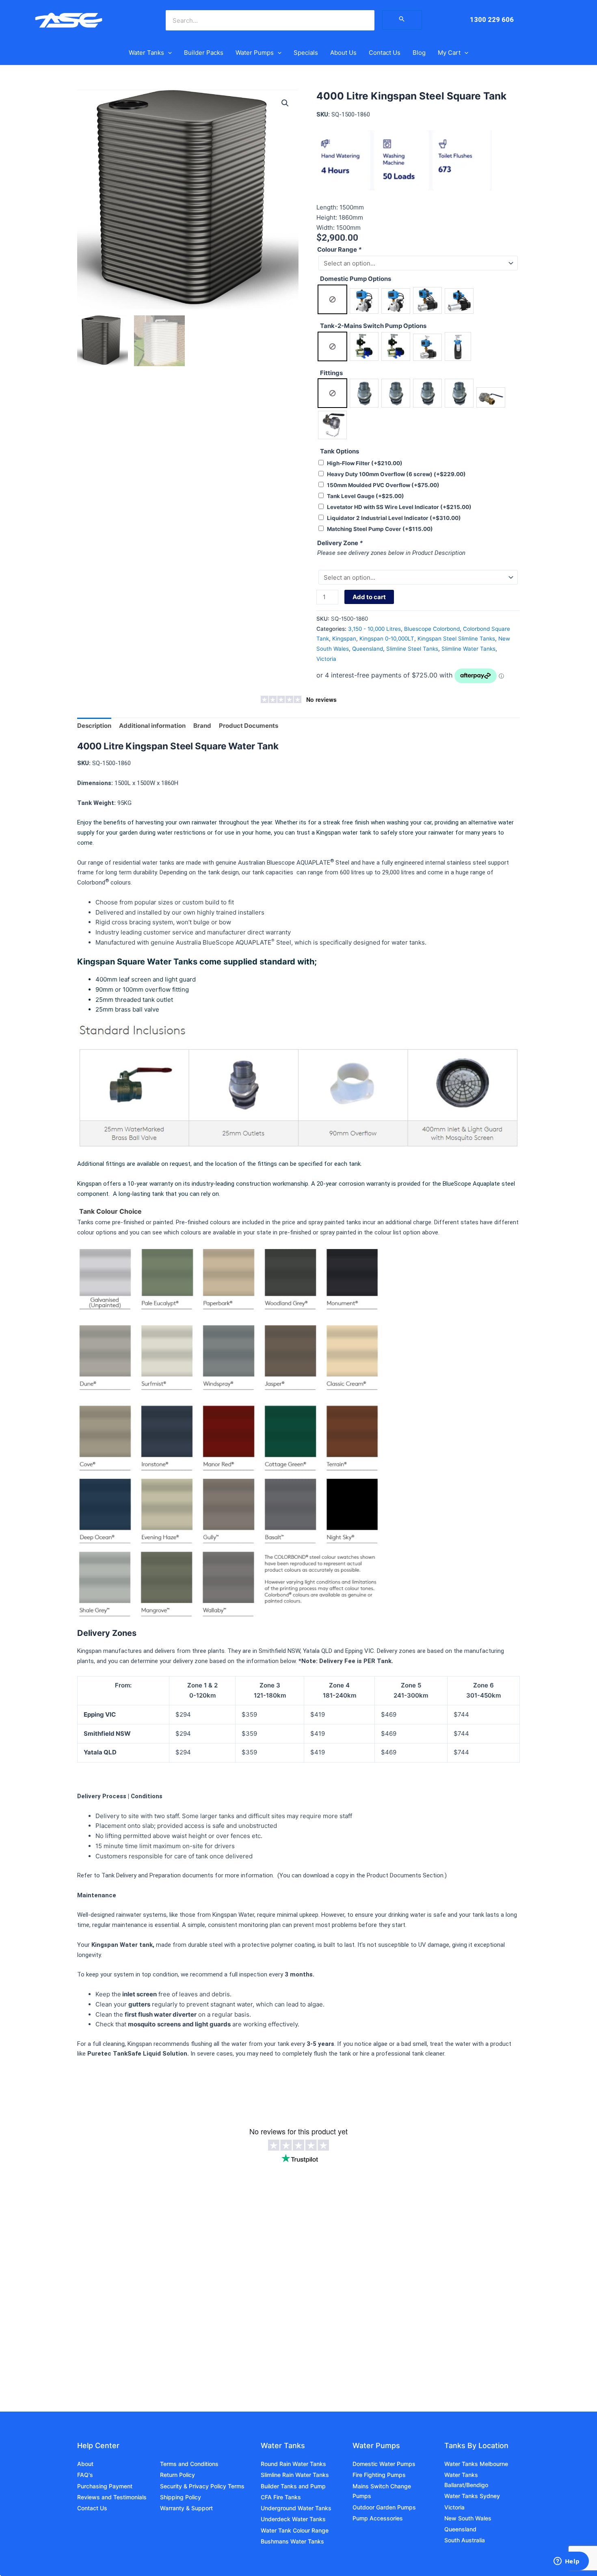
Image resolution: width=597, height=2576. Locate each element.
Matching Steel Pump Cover (380, 529)
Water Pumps (255, 53)
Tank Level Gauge (366, 496)
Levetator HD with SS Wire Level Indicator (399, 507)
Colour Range (339, 249)
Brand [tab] (202, 726)
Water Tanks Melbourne (476, 2464)
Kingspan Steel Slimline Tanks (456, 639)
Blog (419, 53)
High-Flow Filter (365, 463)
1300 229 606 (492, 19)
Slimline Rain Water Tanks (295, 2475)
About (85, 2464)
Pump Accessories (378, 2518)
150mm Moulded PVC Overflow (383, 485)
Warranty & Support (186, 2508)
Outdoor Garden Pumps (384, 2507)
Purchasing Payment (105, 2486)
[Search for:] (402, 20)
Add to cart (369, 597)
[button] (168, 53)
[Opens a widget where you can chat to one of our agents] (567, 2562)
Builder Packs (204, 53)
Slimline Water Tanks (468, 649)
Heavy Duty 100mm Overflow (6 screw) (396, 474)
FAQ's (85, 2475)
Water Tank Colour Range (295, 2530)
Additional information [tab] (152, 726)
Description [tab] (94, 726)
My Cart (449, 53)
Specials (306, 53)
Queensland (368, 649)
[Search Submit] (402, 20)
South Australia (465, 2540)
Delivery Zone (340, 543)
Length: (328, 207)
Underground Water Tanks (296, 2508)
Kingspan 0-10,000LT (387, 639)
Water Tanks (146, 53)
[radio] (332, 299)
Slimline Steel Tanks (412, 649)
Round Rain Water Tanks (293, 2464)
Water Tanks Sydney (472, 2496)
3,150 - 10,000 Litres (374, 629)
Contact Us (385, 53)
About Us (343, 53)
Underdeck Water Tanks (293, 2519)
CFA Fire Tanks (281, 2497)
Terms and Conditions (189, 2464)
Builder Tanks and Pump (293, 2486)
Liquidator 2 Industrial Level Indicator (394, 518)
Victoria (326, 659)
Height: (328, 217)
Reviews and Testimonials (112, 2497)
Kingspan (344, 639)
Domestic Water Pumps (384, 2464)
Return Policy (177, 2475)
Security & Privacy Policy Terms (202, 2486)
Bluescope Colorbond (432, 629)
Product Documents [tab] (249, 726)
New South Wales (468, 2518)
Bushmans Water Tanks (292, 2541)
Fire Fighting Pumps (379, 2475)
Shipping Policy (181, 2497)
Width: (326, 228)
